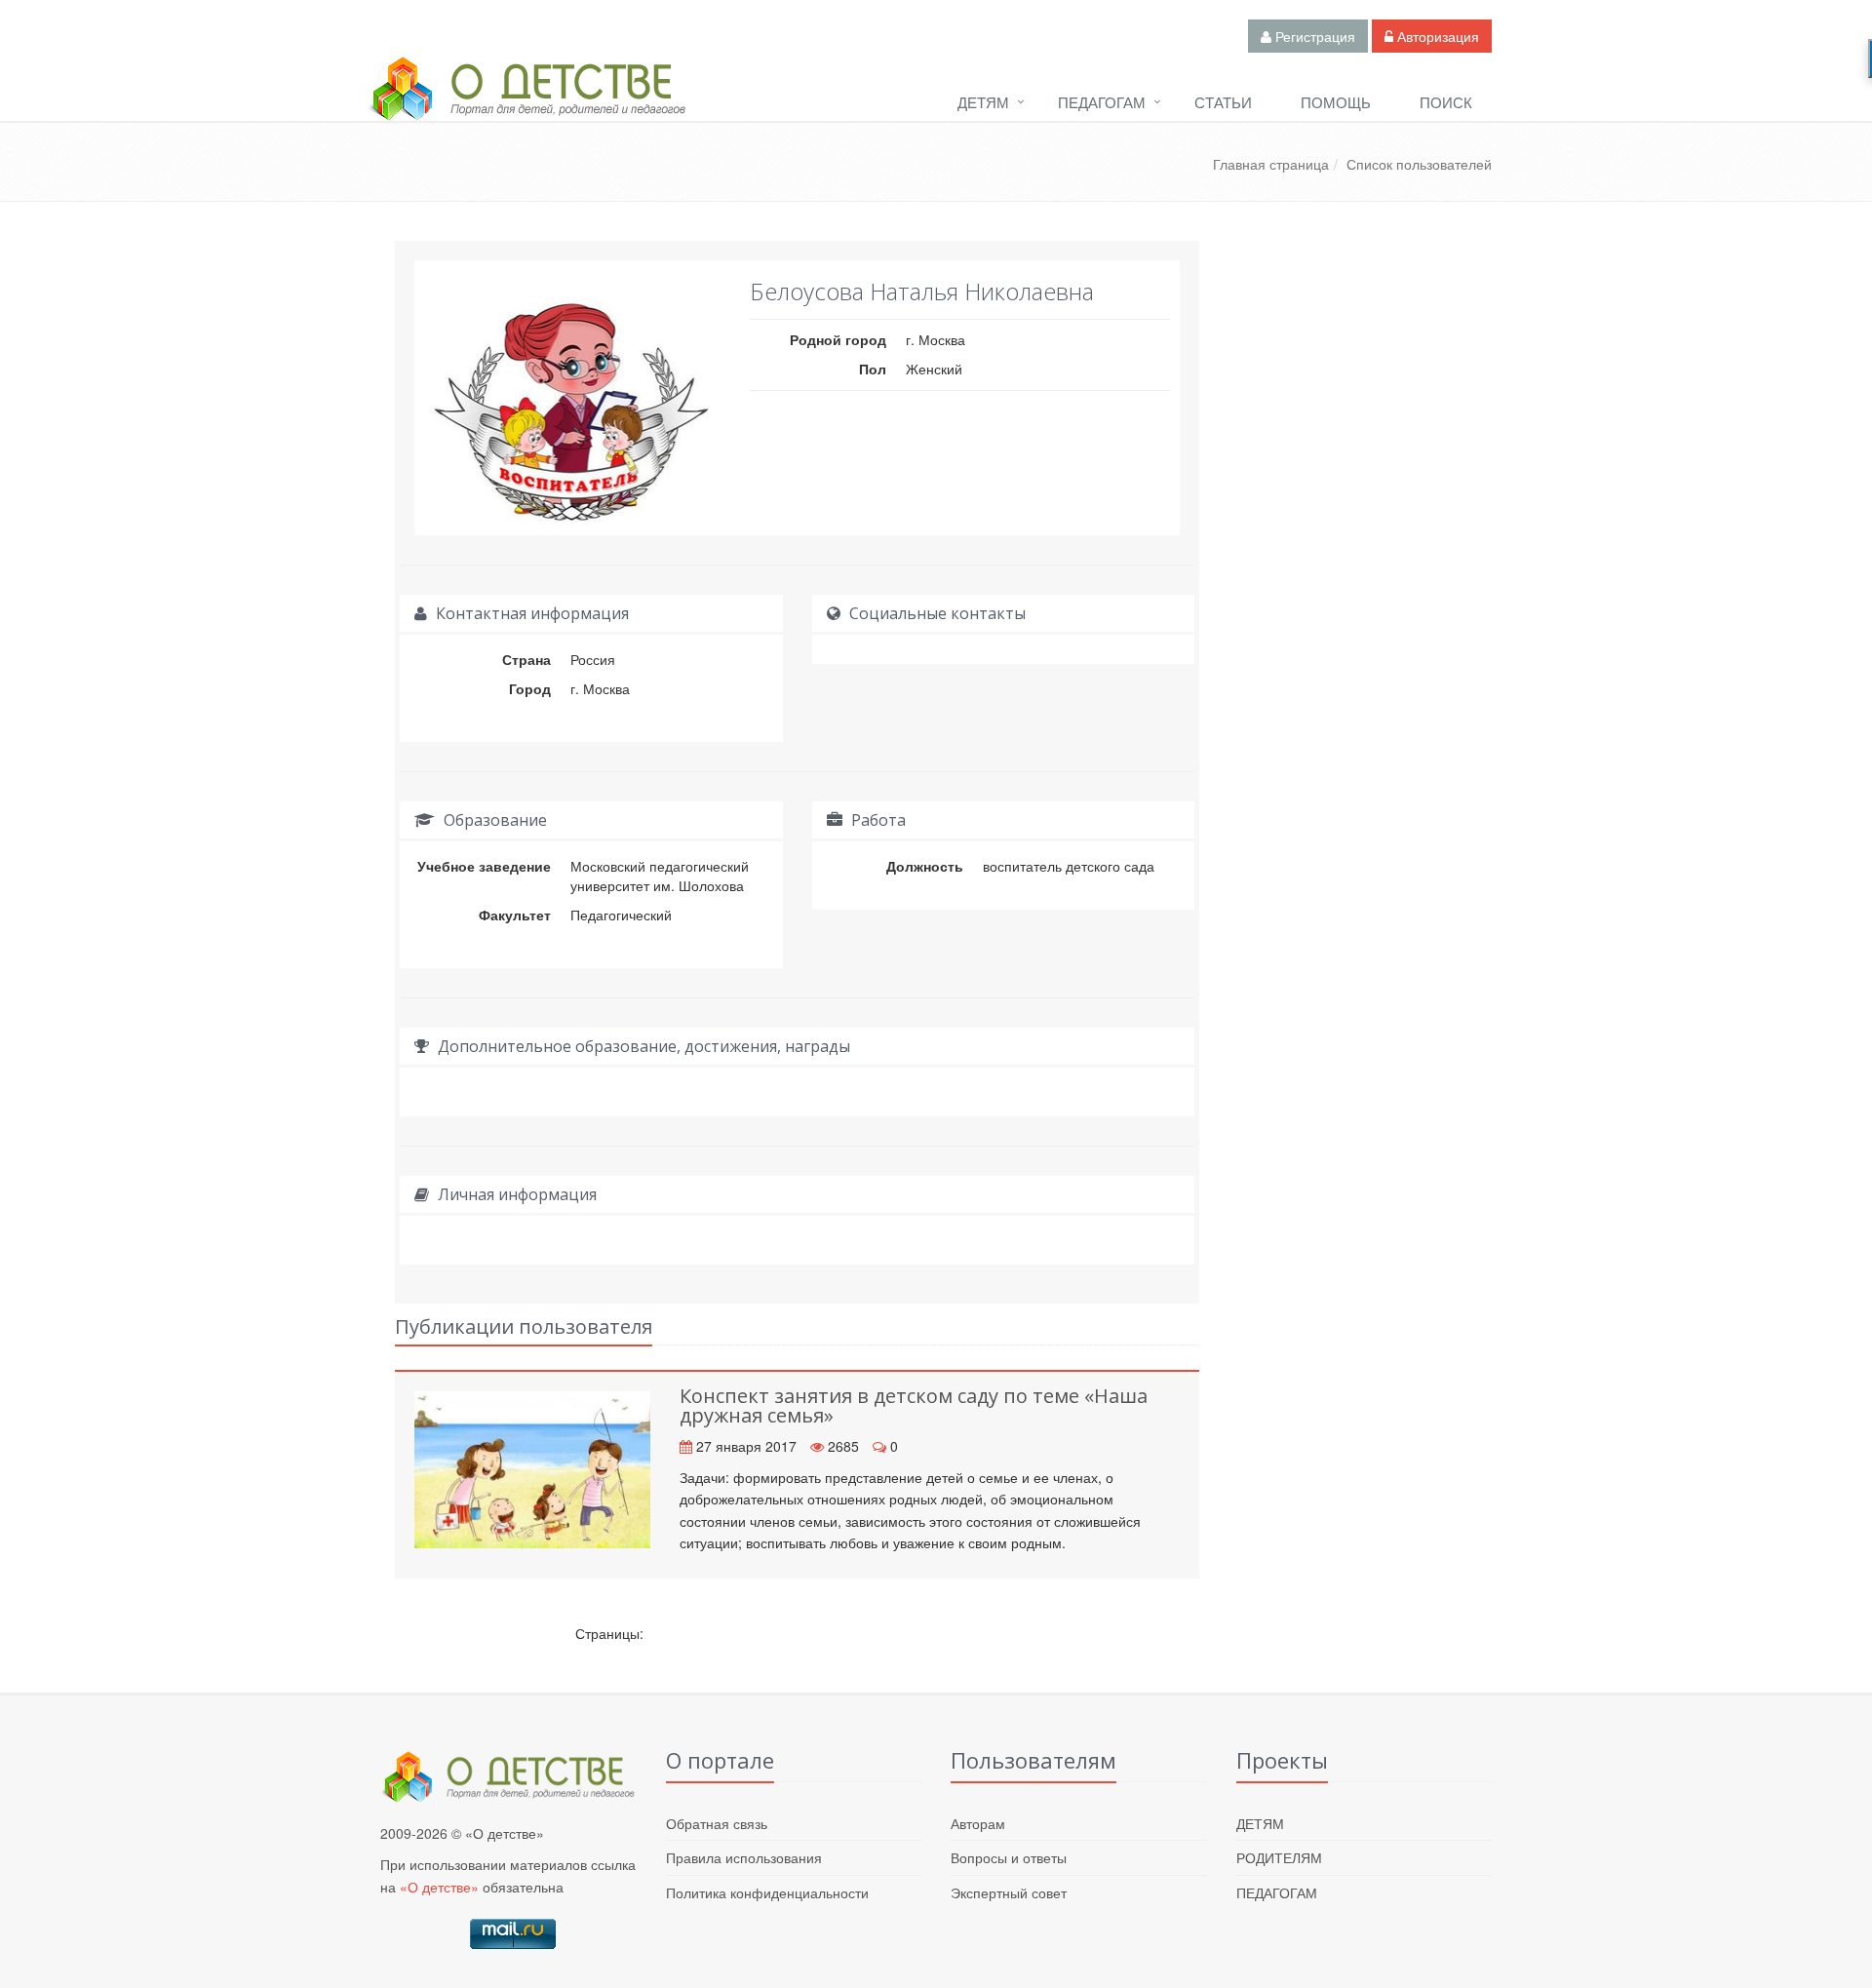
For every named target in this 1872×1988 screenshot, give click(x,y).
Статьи (1223, 102)
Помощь (1336, 102)
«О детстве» (439, 1887)
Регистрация (1313, 36)
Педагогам (1102, 102)
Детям (983, 102)
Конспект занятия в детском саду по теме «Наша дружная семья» (914, 1405)
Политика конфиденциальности (767, 1892)
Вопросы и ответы (1009, 1857)
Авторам (978, 1823)
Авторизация (1436, 36)
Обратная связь (717, 1823)
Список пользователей (1419, 164)
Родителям (1279, 1857)
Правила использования (744, 1857)
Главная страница (1271, 164)
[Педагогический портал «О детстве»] (526, 106)
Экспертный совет (1009, 1892)
